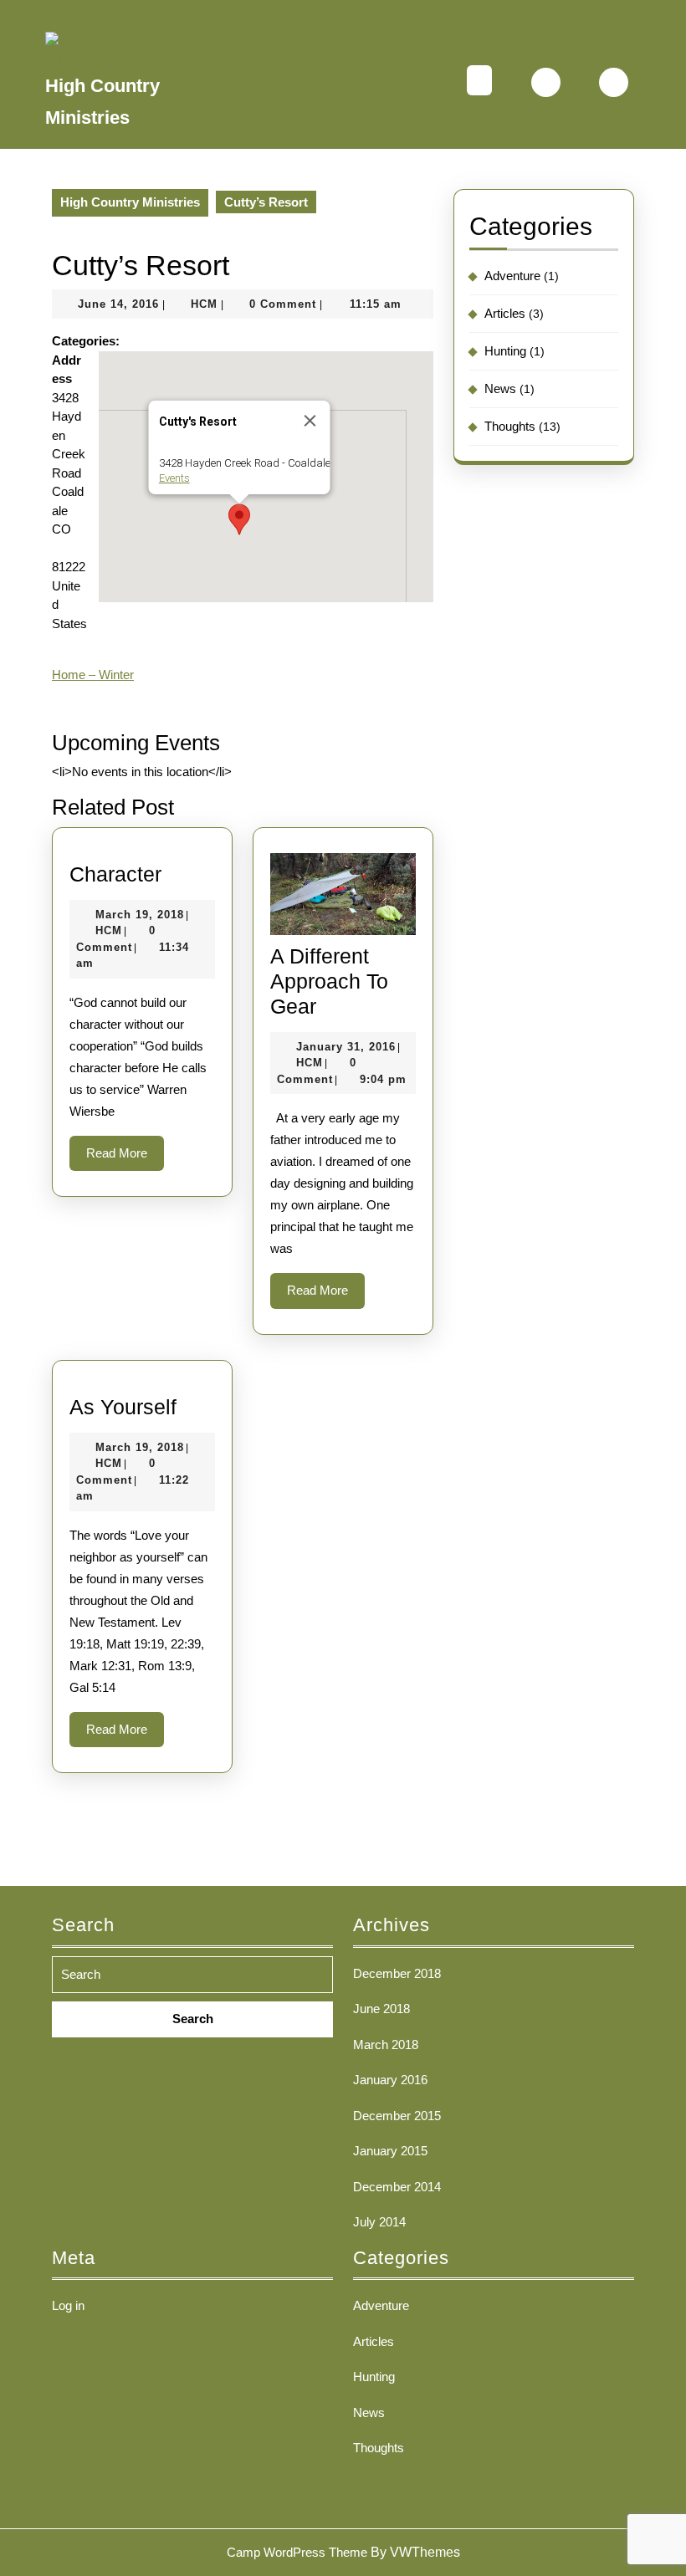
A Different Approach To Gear (329, 981)
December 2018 (397, 1973)
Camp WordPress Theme (297, 2552)
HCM (204, 304)
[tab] (479, 82)
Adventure (512, 276)
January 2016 (390, 2080)
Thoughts (510, 426)
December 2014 (397, 2187)
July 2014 (379, 2222)
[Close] (310, 421)
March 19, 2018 (140, 915)
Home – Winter (93, 675)
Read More (125, 1158)
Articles (505, 313)
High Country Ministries (130, 202)
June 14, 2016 (118, 304)
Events (174, 478)
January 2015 (390, 2151)
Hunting (505, 351)
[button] (239, 519)
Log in (68, 2305)
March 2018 (386, 2044)
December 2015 (397, 2116)
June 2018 (381, 2009)
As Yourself (123, 1407)
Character (115, 874)
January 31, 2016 (346, 1047)
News (500, 388)
